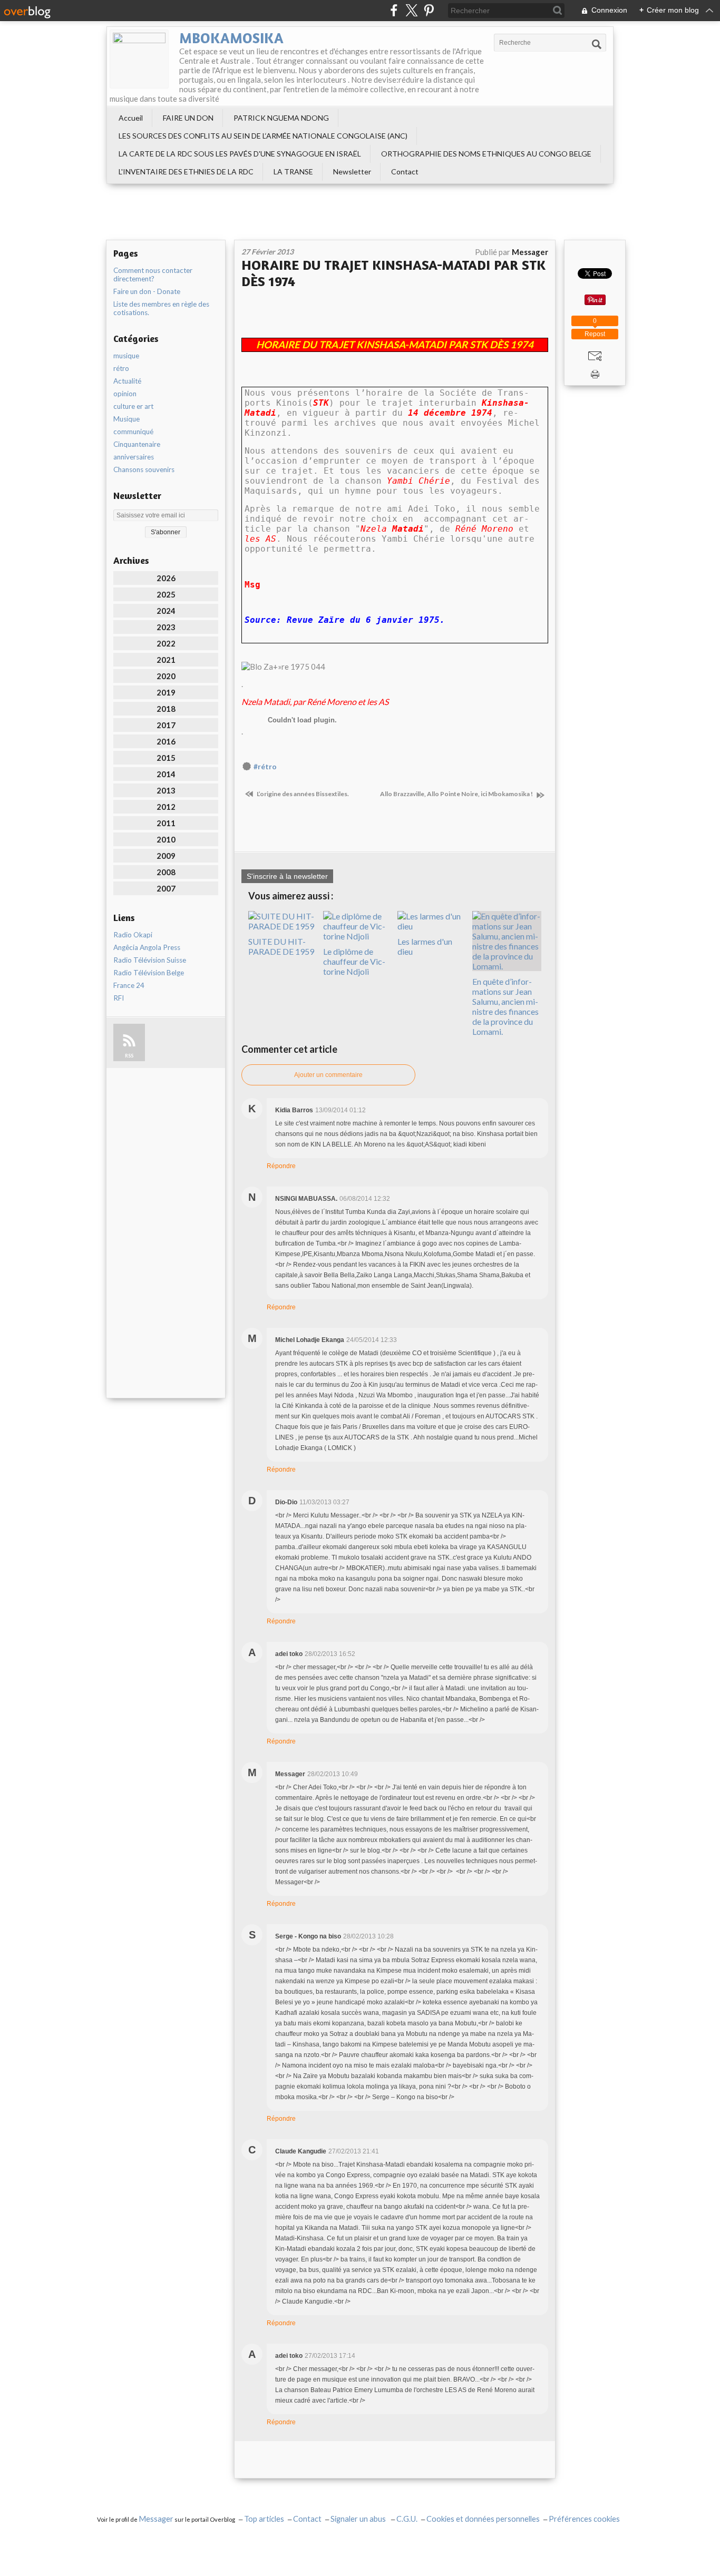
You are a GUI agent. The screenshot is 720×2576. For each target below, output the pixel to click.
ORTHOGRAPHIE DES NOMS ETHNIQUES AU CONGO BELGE (486, 154)
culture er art (133, 406)
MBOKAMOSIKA (231, 38)
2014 (166, 774)
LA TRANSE (293, 172)
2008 (166, 872)
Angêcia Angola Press (147, 947)
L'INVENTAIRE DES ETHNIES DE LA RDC (186, 172)
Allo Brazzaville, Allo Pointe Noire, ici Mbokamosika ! (457, 794)
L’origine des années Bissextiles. (302, 794)
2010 (166, 839)
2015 (166, 758)
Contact (405, 172)
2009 (166, 856)
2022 (166, 643)
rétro (121, 368)
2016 (166, 741)
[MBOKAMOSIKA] (139, 59)
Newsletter (352, 172)
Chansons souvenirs (144, 469)
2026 (166, 578)
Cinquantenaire (137, 444)
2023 (166, 627)
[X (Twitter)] (411, 10)
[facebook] (394, 10)
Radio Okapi (133, 935)
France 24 (129, 985)
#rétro (265, 767)
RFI (119, 998)
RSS (129, 1056)
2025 (166, 594)
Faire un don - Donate (147, 291)
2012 (166, 807)
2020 (166, 676)
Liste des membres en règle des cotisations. (161, 308)
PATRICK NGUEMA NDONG (281, 118)
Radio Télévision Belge (149, 973)
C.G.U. (407, 2519)
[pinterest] (429, 10)
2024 (166, 611)
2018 (166, 709)
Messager (156, 2519)
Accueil (131, 118)
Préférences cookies (584, 2519)
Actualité (127, 381)
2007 (166, 888)
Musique (127, 419)
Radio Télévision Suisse (150, 960)
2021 (166, 660)
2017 (166, 725)
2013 (166, 790)
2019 (166, 692)
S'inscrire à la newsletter (287, 876)
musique (126, 356)
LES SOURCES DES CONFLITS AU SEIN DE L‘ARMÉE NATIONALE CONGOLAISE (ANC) (263, 136)
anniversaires (134, 457)
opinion (125, 394)
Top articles (264, 2519)
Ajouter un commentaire (328, 1075)
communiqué (133, 432)
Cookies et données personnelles (483, 2519)
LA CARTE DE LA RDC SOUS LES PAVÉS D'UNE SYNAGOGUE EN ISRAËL (240, 154)
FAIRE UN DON (188, 118)
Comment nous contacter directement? (153, 275)
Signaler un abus (359, 2519)
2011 (166, 823)
